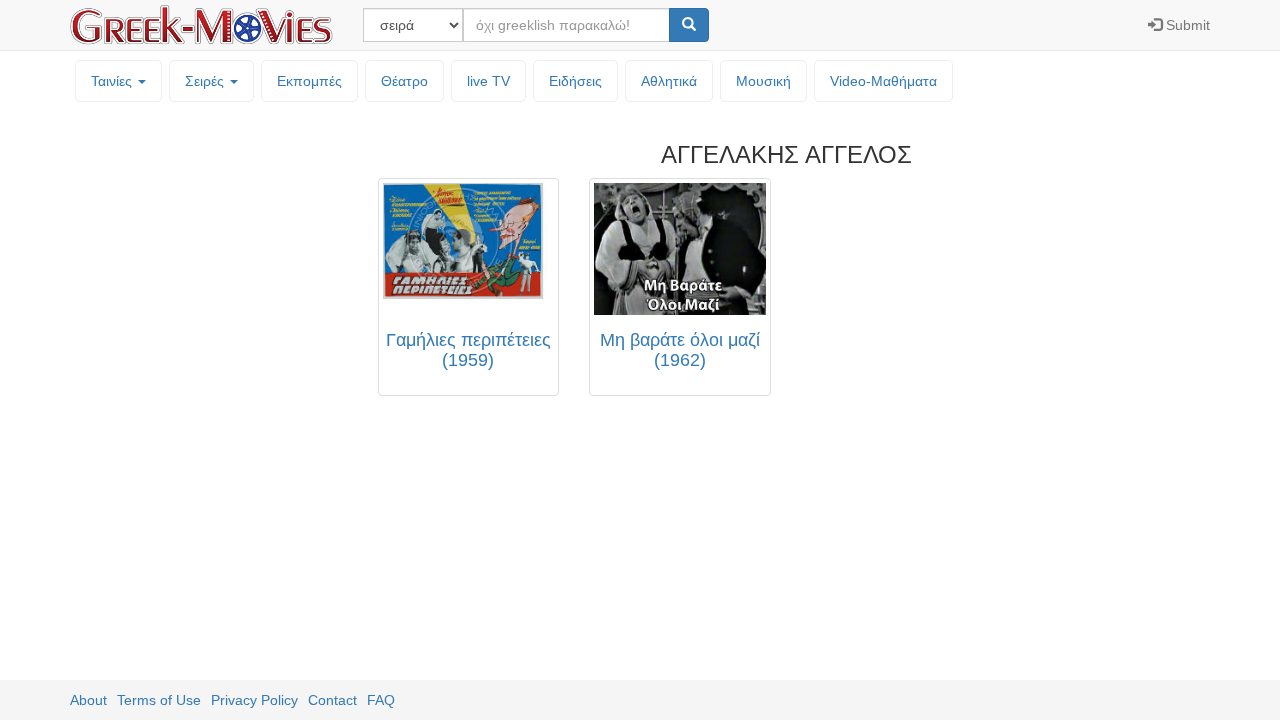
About (88, 700)
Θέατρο (404, 81)
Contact (332, 700)
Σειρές (206, 81)
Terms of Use (159, 700)
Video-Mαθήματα (883, 81)
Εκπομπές (309, 81)
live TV (488, 81)
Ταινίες (113, 81)
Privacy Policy (254, 700)
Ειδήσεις (575, 81)
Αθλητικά (669, 81)
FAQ (381, 700)
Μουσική (763, 81)
